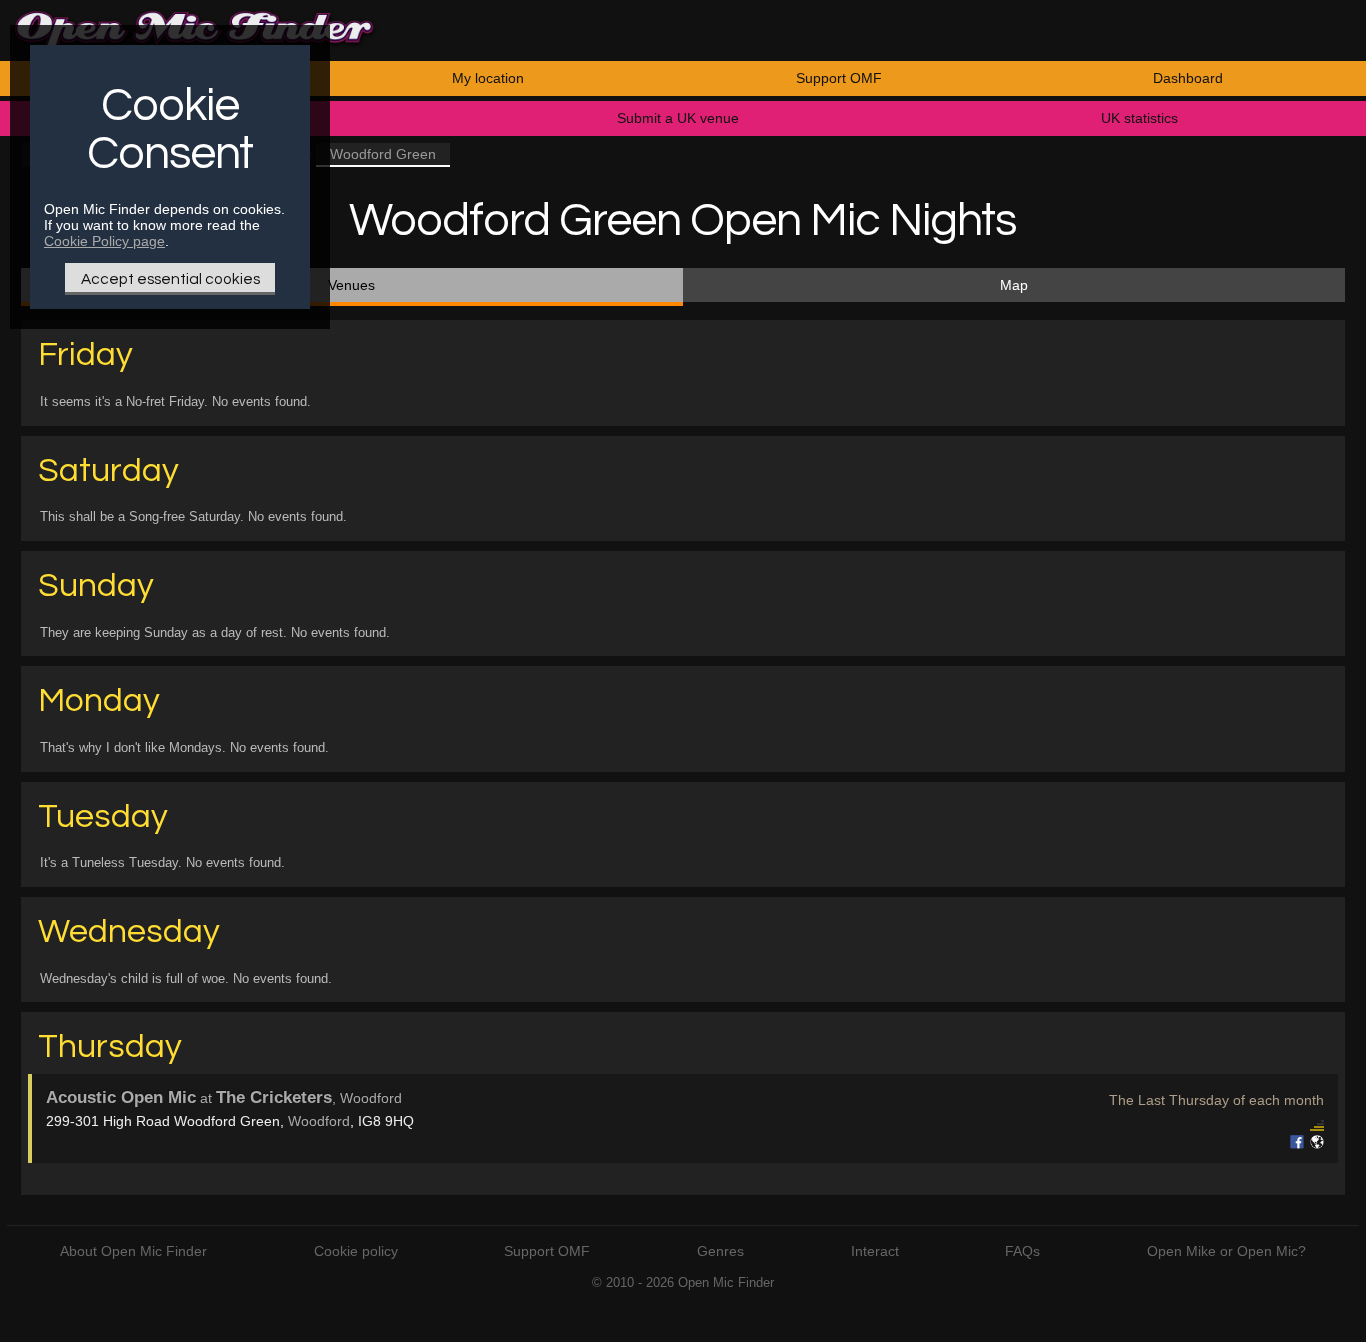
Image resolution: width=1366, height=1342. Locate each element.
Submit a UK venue (678, 118)
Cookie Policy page (104, 241)
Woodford (319, 1121)
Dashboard (1188, 78)
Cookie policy (356, 1251)
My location (488, 78)
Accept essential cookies (170, 279)
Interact (875, 1251)
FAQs (1022, 1251)
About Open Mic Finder (133, 1251)
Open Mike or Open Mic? (1226, 1251)
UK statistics (1139, 118)
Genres (720, 1251)
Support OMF (839, 78)
